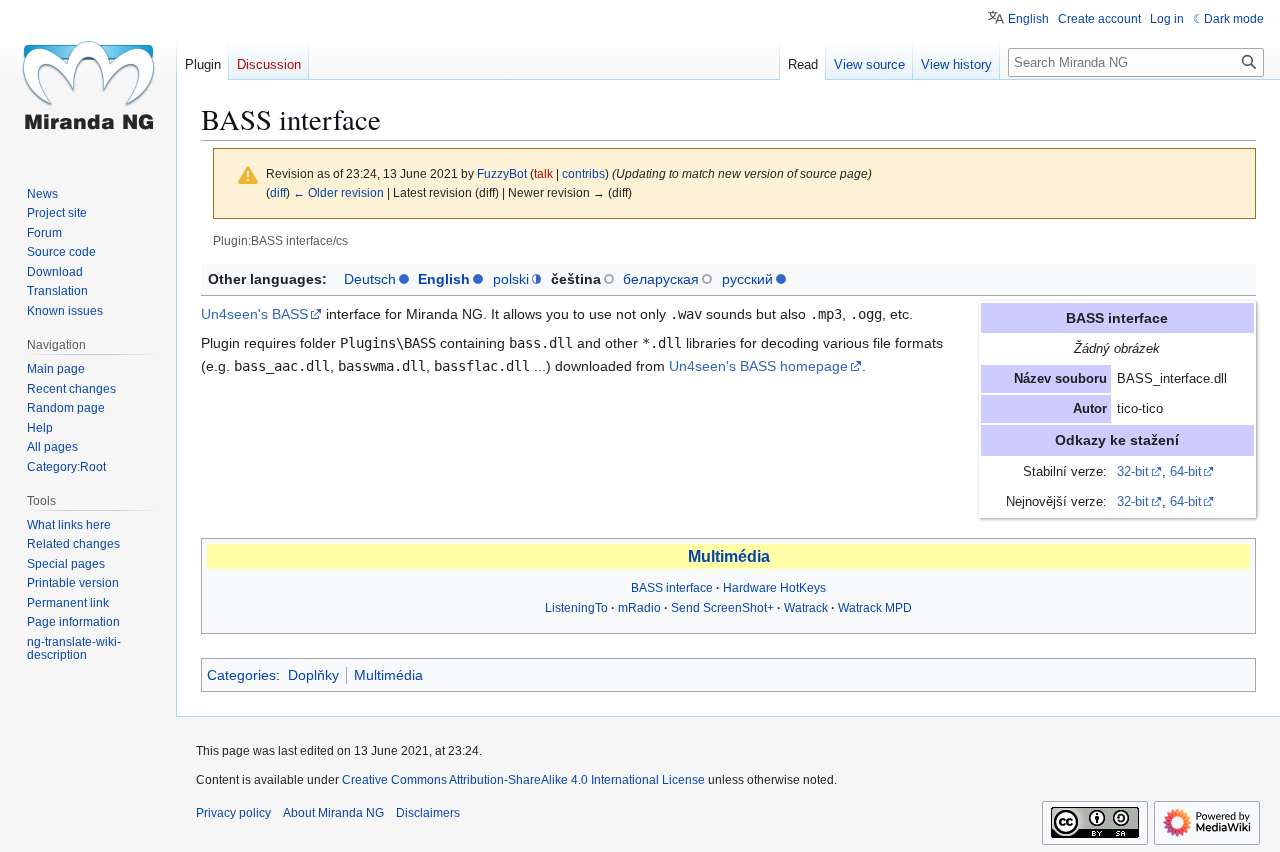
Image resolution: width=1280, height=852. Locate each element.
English (444, 279)
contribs (583, 173)
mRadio (639, 608)
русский (747, 279)
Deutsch (370, 279)
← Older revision (338, 192)
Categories (241, 675)
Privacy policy (233, 813)
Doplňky (313, 675)
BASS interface (672, 588)
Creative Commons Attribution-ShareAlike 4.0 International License (523, 780)
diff (278, 192)
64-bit (1186, 472)
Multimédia (729, 556)
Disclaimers (428, 813)
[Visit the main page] (88, 80)
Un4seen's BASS (254, 314)
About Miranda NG (333, 813)
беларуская (661, 279)
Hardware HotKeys (774, 588)
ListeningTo (576, 608)
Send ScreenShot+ (722, 608)
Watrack (806, 608)
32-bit (1133, 472)
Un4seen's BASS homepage (758, 366)
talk (543, 173)
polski (511, 279)
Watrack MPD (875, 608)
